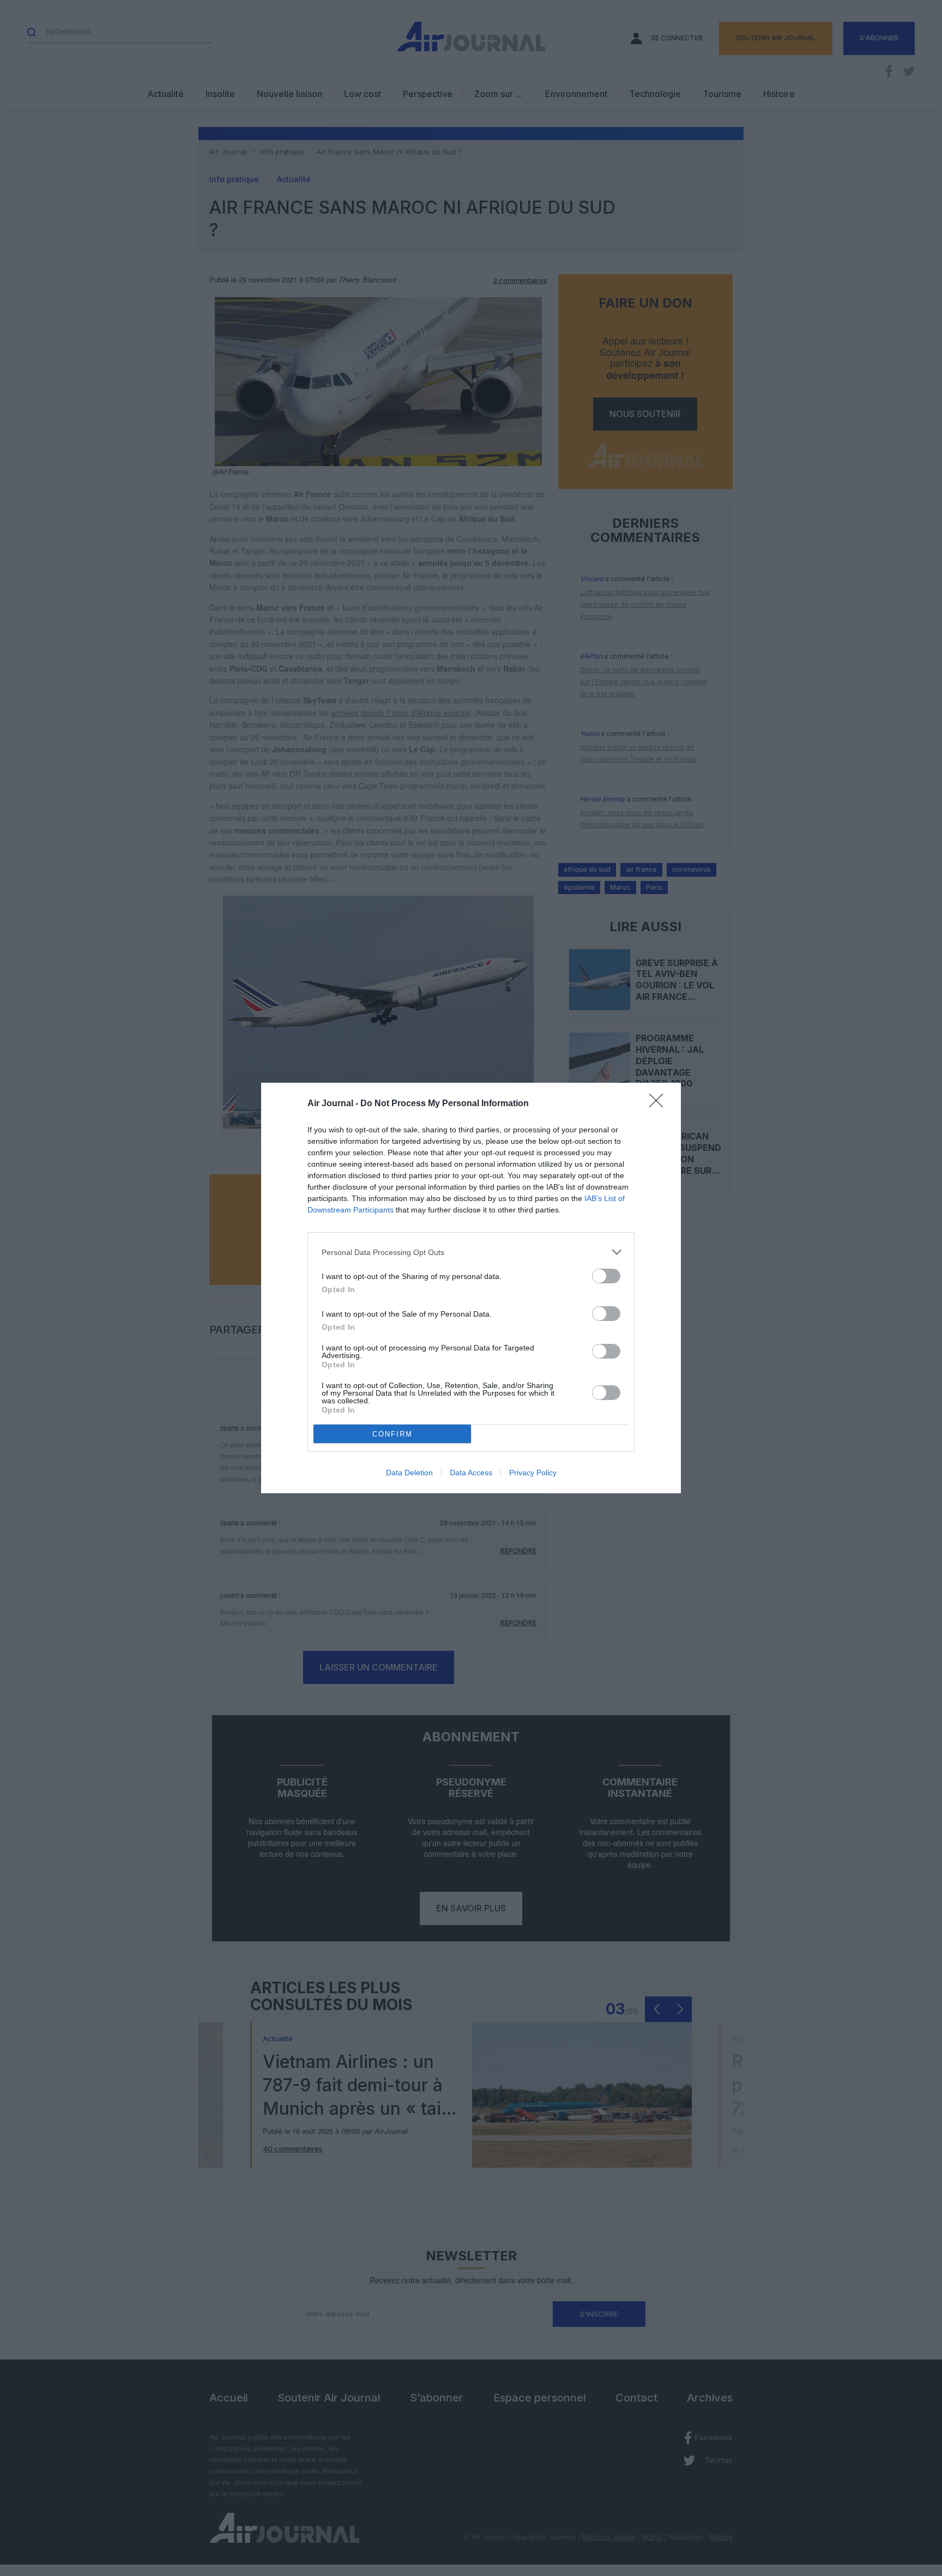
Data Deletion (409, 1473)
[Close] (660, 1104)
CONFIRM (392, 1434)
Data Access (471, 1473)
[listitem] (471, 1252)
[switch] (606, 1276)
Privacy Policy (533, 1473)
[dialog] (471, 1288)
